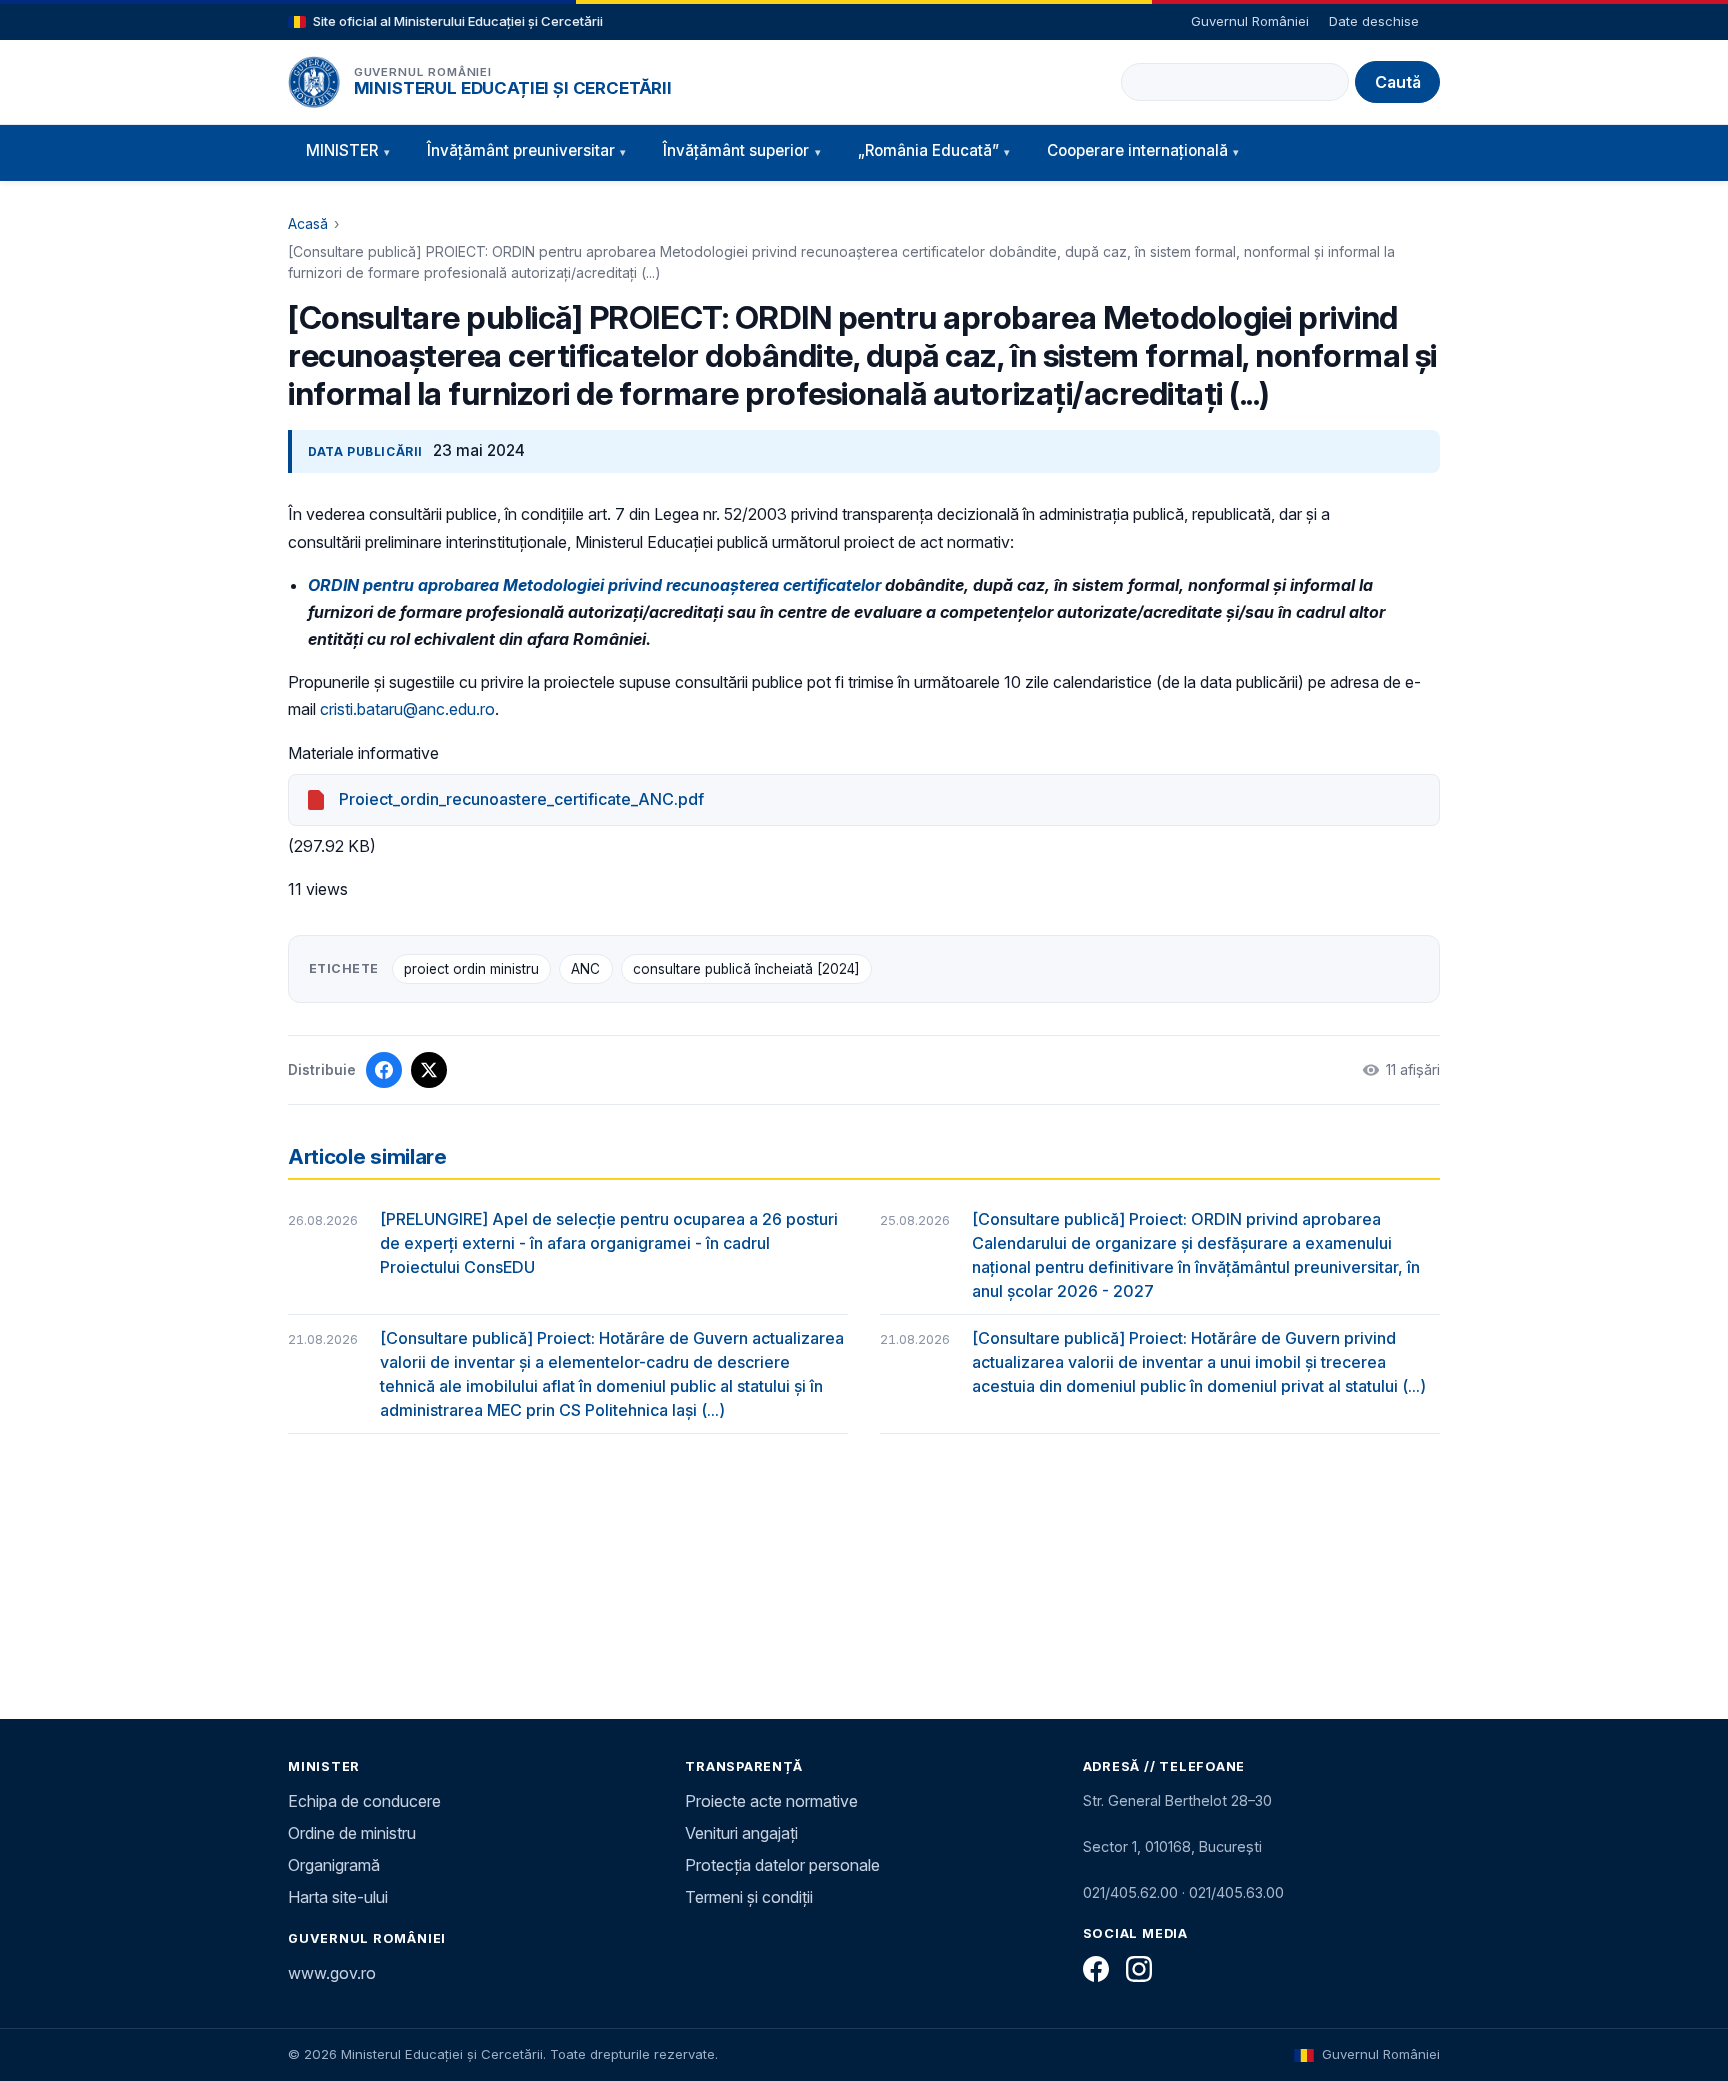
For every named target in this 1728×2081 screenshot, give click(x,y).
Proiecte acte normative (771, 1801)
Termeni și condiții (749, 1897)
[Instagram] (1139, 1969)
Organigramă (334, 1865)
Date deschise (1374, 21)
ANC (585, 969)
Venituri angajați (741, 1833)
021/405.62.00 (1130, 1892)
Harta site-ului (338, 1897)
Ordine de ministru (352, 1833)
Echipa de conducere (364, 1801)
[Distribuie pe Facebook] (384, 1070)
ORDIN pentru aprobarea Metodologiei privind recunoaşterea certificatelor (594, 585)
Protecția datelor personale (782, 1865)
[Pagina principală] (314, 82)
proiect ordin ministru (471, 969)
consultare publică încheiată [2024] (746, 969)
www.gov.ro (332, 1973)
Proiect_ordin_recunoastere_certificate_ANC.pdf (521, 799)
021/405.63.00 (1236, 1892)
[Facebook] (1096, 1969)
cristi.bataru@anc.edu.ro (407, 709)
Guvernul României (1250, 21)
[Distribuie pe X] (429, 1070)
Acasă (308, 223)
